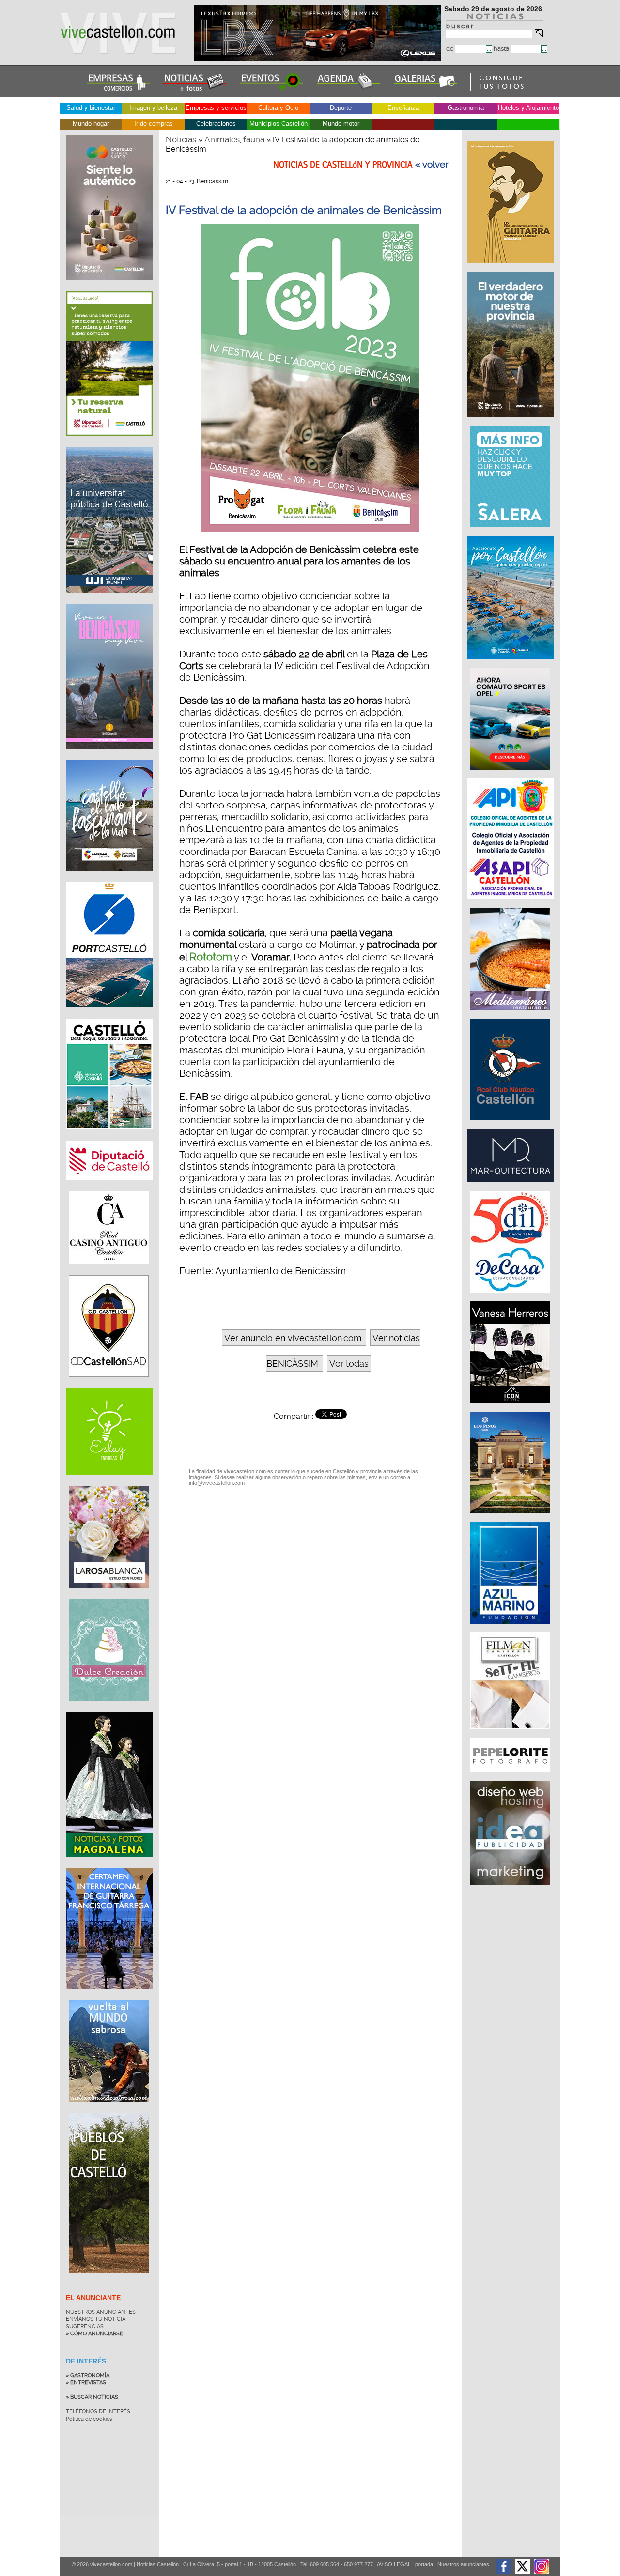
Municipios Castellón (279, 124)
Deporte (341, 108)
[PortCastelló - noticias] (109, 1015)
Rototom (211, 957)
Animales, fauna (234, 139)
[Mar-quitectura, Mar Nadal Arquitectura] (511, 1187)
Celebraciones (216, 124)
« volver (432, 165)
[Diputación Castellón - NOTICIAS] (109, 1188)
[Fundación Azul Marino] (511, 1629)
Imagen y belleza (153, 108)
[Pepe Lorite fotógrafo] (511, 1777)
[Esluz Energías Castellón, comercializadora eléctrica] (109, 1482)
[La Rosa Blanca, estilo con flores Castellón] (109, 1595)
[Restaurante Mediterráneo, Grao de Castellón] (511, 1015)
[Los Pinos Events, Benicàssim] (511, 1518)
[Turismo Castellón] (109, 1137)
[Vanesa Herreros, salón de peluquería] (511, 1408)
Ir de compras (154, 124)
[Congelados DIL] (511, 1297)
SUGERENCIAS (85, 2326)
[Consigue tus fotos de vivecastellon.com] (502, 89)
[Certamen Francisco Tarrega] (511, 268)
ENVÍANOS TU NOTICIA (96, 2319)
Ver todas (349, 1364)
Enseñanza (403, 108)
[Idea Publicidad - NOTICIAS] (511, 1890)
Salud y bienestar (91, 108)
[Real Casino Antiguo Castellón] (109, 1271)
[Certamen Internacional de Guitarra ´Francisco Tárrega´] (109, 1997)
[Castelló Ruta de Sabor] (109, 287)
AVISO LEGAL (394, 2564)
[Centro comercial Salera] (511, 532)
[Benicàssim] (109, 756)
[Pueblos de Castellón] (109, 2280)
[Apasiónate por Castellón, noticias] (511, 664)
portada (424, 2564)
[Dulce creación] (109, 1708)
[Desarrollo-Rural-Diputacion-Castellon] (511, 422)
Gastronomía (466, 108)
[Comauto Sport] (511, 775)
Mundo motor (341, 124)
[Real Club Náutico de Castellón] (511, 1125)
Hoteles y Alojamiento (528, 108)
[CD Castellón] (109, 1384)
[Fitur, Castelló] (109, 878)
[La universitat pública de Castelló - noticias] (109, 600)
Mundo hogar (91, 124)
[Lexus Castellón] (319, 58)
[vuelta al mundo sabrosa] (109, 2109)
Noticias (181, 139)
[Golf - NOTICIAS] (109, 443)
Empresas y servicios (216, 108)
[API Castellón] (511, 904)
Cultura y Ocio (278, 108)
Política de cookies (89, 2419)
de (451, 49)
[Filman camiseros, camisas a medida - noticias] (511, 1734)
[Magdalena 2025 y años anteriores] (109, 1864)
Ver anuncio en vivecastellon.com (293, 1338)
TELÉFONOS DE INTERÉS (98, 2412)
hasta (502, 49)
